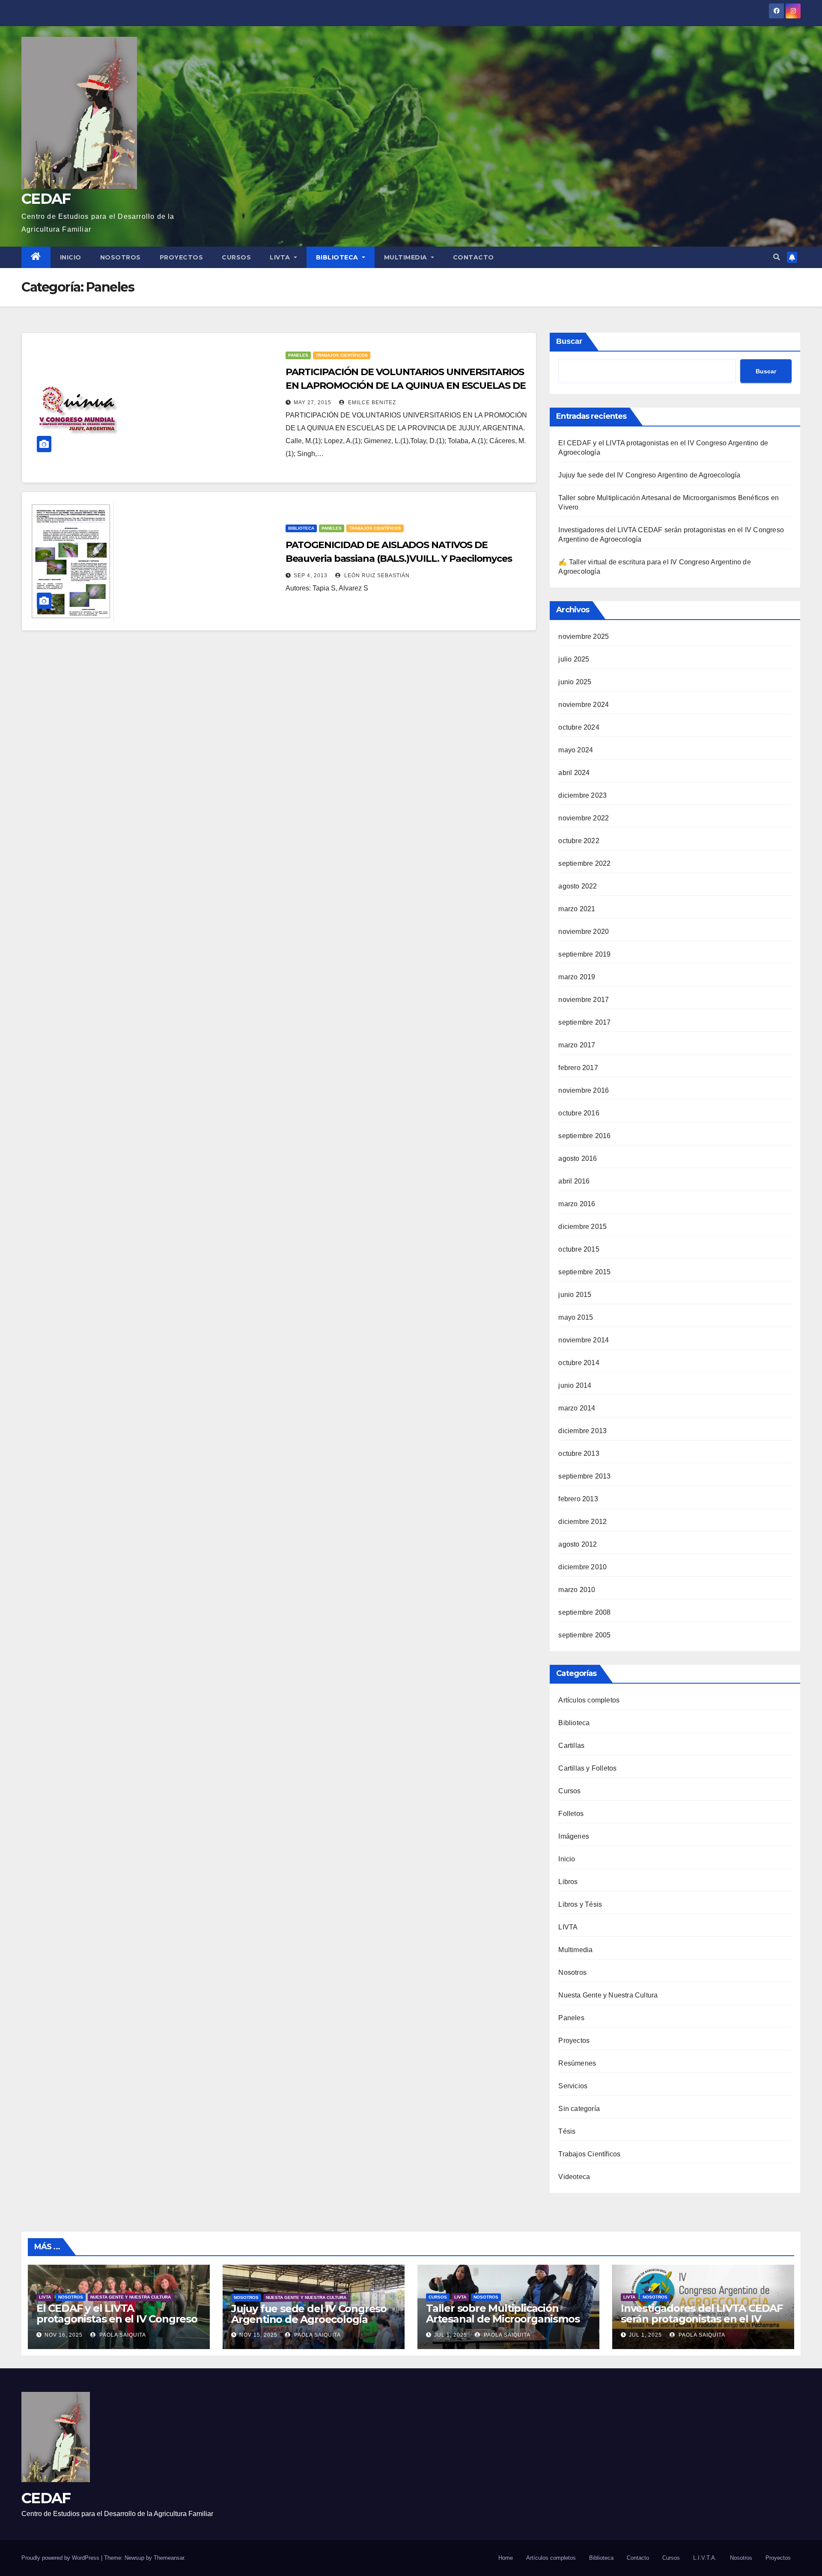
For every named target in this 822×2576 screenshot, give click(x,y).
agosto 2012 (578, 1544)
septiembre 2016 (584, 1136)
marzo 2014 (577, 1408)
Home (506, 2558)
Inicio (71, 257)
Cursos (236, 257)
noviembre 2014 (584, 1340)
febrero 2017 (578, 1068)
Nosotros (121, 257)
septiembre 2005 (584, 1635)
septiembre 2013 (584, 1476)
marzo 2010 (577, 1590)
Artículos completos (589, 1700)
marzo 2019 (577, 977)
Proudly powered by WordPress (61, 2558)
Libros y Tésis (580, 1904)
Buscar (569, 341)
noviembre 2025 (584, 637)
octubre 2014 (579, 1363)
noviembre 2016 (584, 1090)
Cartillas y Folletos (587, 1768)
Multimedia (407, 257)
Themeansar (169, 2558)
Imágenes (574, 1836)
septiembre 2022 (584, 863)
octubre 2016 (579, 1113)
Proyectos (182, 257)
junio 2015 (575, 1295)
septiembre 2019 (584, 954)
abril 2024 (574, 773)
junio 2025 (575, 682)
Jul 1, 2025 (451, 2335)
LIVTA (281, 257)
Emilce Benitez (371, 402)
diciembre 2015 (582, 1227)
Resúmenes (577, 2063)
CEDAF (46, 199)
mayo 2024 (576, 750)
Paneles (298, 355)
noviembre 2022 (584, 818)
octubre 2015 (579, 1249)
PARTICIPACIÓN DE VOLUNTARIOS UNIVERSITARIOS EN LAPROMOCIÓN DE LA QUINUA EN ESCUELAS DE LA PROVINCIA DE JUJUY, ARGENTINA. (406, 386)
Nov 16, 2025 (64, 2335)
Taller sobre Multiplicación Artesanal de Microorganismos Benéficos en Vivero (503, 2319)
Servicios (573, 2086)
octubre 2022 (579, 841)
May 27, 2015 (313, 402)
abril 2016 (574, 1181)
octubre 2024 (579, 727)
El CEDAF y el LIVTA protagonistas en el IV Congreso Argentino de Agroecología (117, 2319)
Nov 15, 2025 (258, 2335)
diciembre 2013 (582, 1431)
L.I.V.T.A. (705, 2558)
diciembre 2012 (582, 1522)
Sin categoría (579, 2109)
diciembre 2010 (582, 1567)
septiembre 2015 (584, 1272)
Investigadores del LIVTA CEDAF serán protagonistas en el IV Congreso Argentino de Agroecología (702, 2324)
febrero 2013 (578, 1499)
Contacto (474, 257)
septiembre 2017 (584, 1022)
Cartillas (571, 1746)
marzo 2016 (577, 1204)
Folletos (571, 1814)
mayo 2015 (576, 1317)
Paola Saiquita (122, 2335)
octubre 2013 (579, 1453)
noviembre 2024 (584, 705)
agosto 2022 (578, 886)
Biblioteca (338, 257)
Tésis (567, 2131)
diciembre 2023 (582, 795)
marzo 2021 (577, 909)
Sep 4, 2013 (311, 575)
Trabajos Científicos (342, 355)
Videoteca (574, 2177)
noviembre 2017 (584, 1000)
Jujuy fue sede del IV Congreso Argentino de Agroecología (649, 475)
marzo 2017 (577, 1045)
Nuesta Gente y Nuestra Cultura (608, 1995)
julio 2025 (574, 659)
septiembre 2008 (584, 1612)
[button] (777, 257)
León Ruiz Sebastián (376, 575)
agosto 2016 (578, 1158)
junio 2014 (575, 1385)
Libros (568, 1882)
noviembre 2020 (584, 932)
